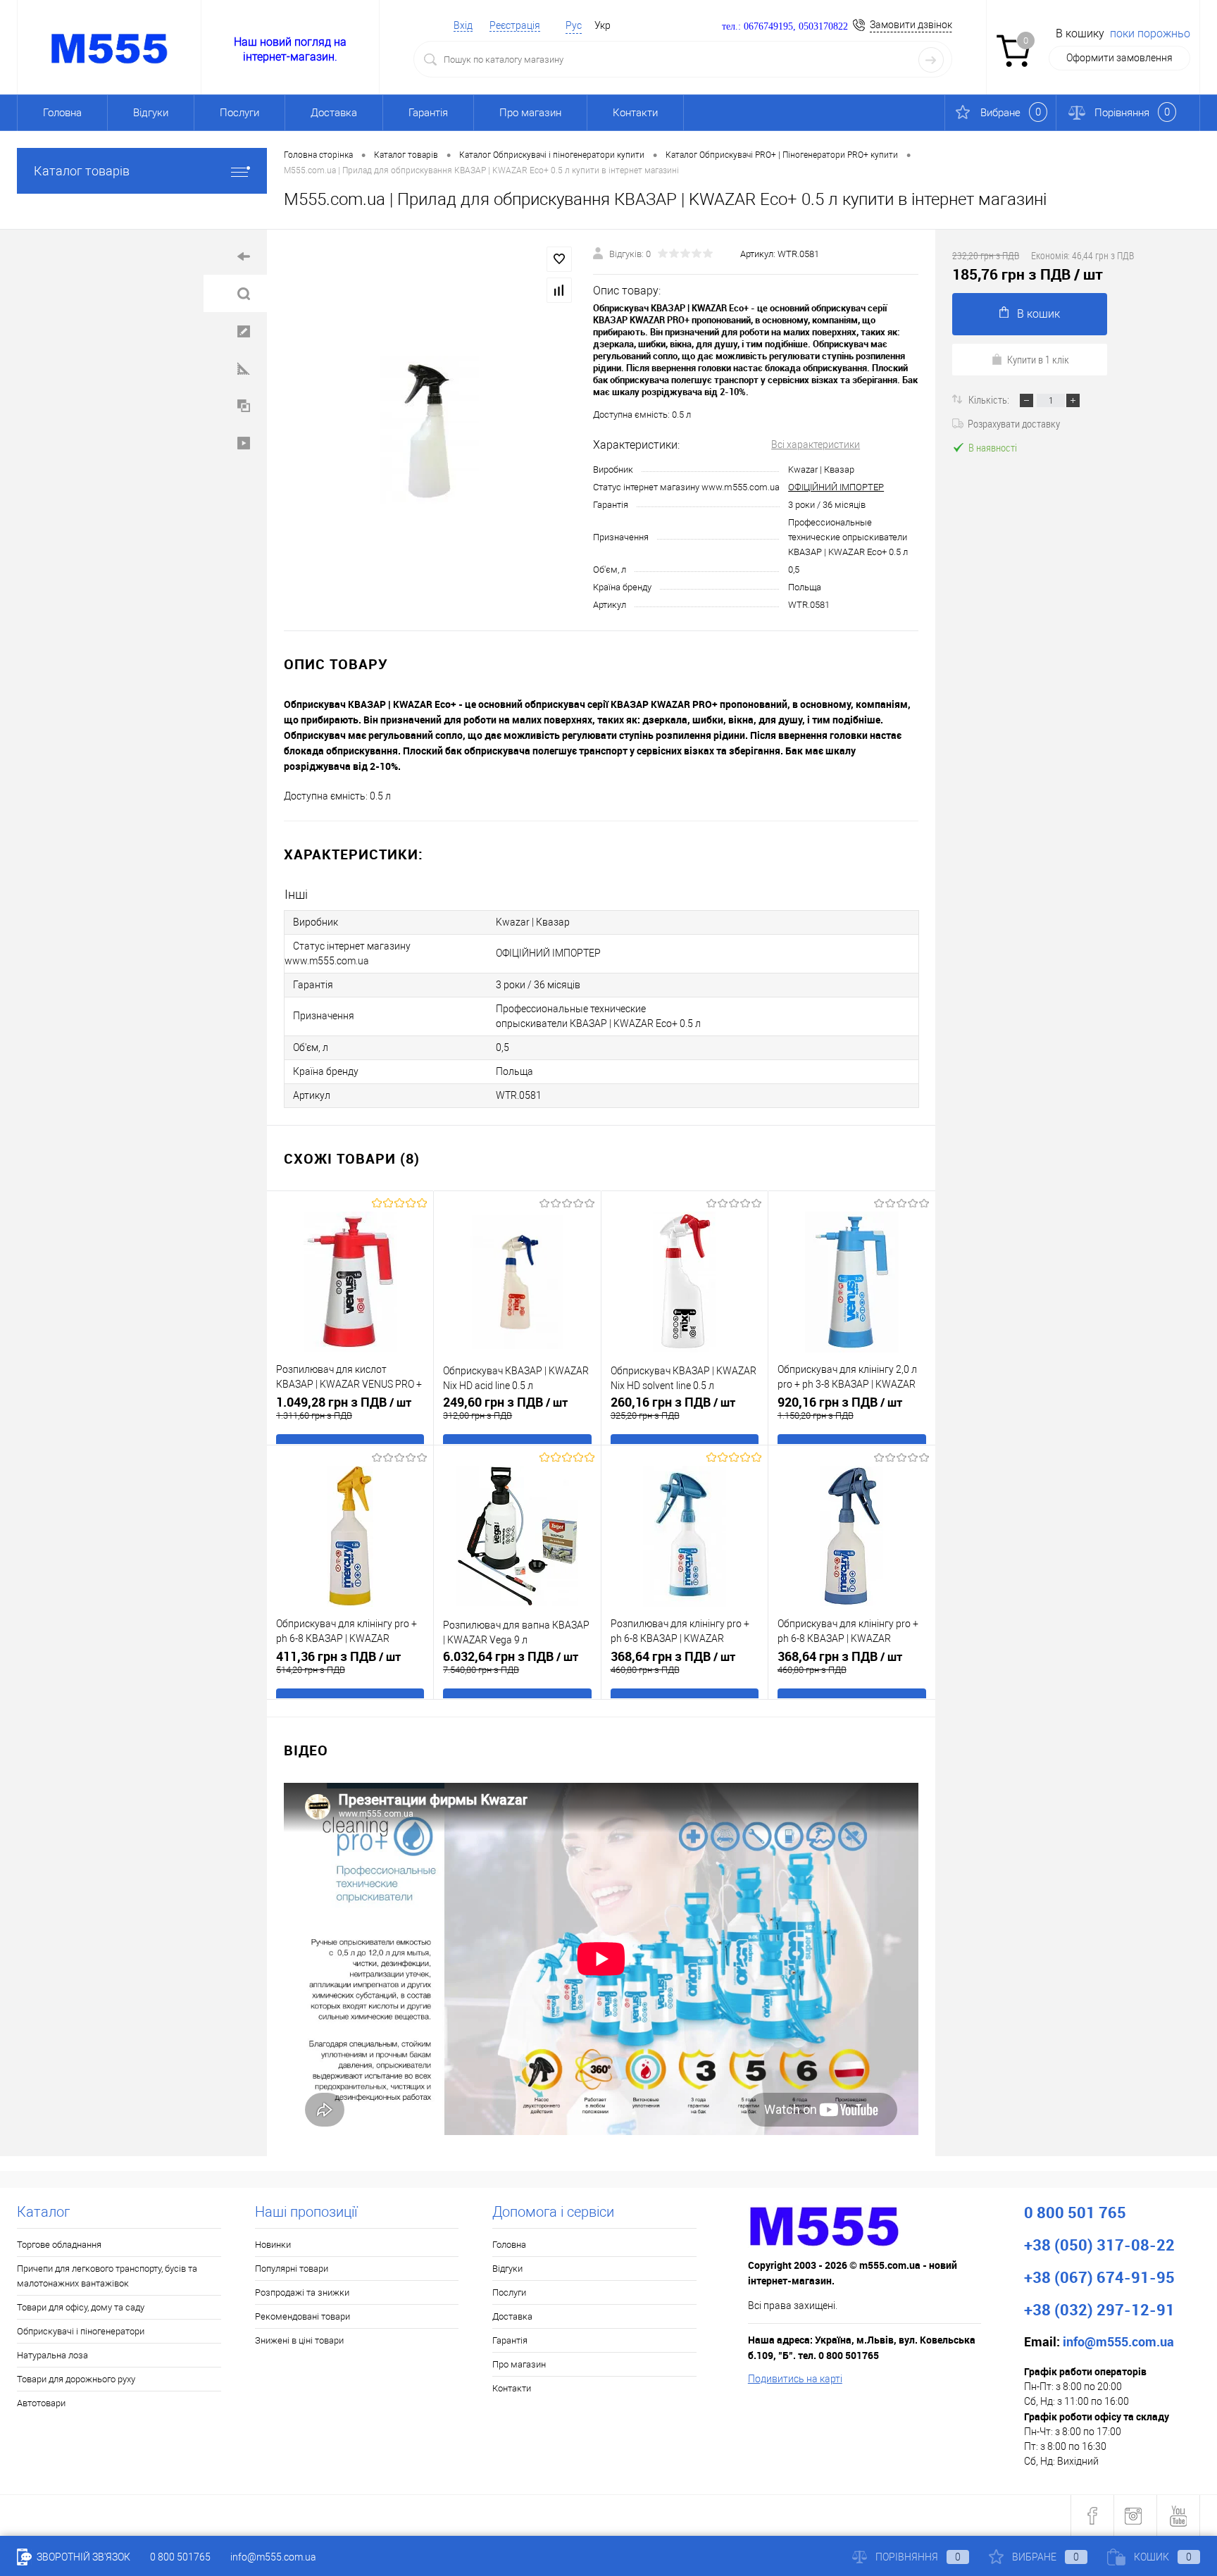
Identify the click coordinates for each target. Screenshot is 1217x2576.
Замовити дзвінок (911, 25)
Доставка (334, 113)
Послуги (239, 113)
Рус (574, 25)
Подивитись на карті (795, 2379)
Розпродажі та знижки (302, 2292)
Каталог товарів (82, 171)
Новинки (273, 2245)
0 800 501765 (180, 2557)
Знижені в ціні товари (299, 2340)
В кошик (1038, 314)
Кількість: (990, 399)
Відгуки (151, 113)
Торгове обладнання (59, 2245)
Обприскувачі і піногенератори (81, 2331)
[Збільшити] (430, 430)
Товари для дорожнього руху (76, 2379)
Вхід (463, 25)
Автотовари (41, 2403)
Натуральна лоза (52, 2355)
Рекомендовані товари (302, 2316)
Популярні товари (292, 2269)
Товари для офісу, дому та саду (81, 2307)
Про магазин (530, 113)
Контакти (635, 113)
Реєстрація (515, 25)
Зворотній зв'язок (82, 2557)
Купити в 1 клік (1038, 359)
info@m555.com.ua (273, 2557)
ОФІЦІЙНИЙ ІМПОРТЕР (836, 487)
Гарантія (428, 113)
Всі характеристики (816, 444)
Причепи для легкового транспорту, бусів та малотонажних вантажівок (107, 2276)
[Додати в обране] (559, 259)
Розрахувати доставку (1014, 423)
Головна (62, 113)
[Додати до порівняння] (559, 290)
